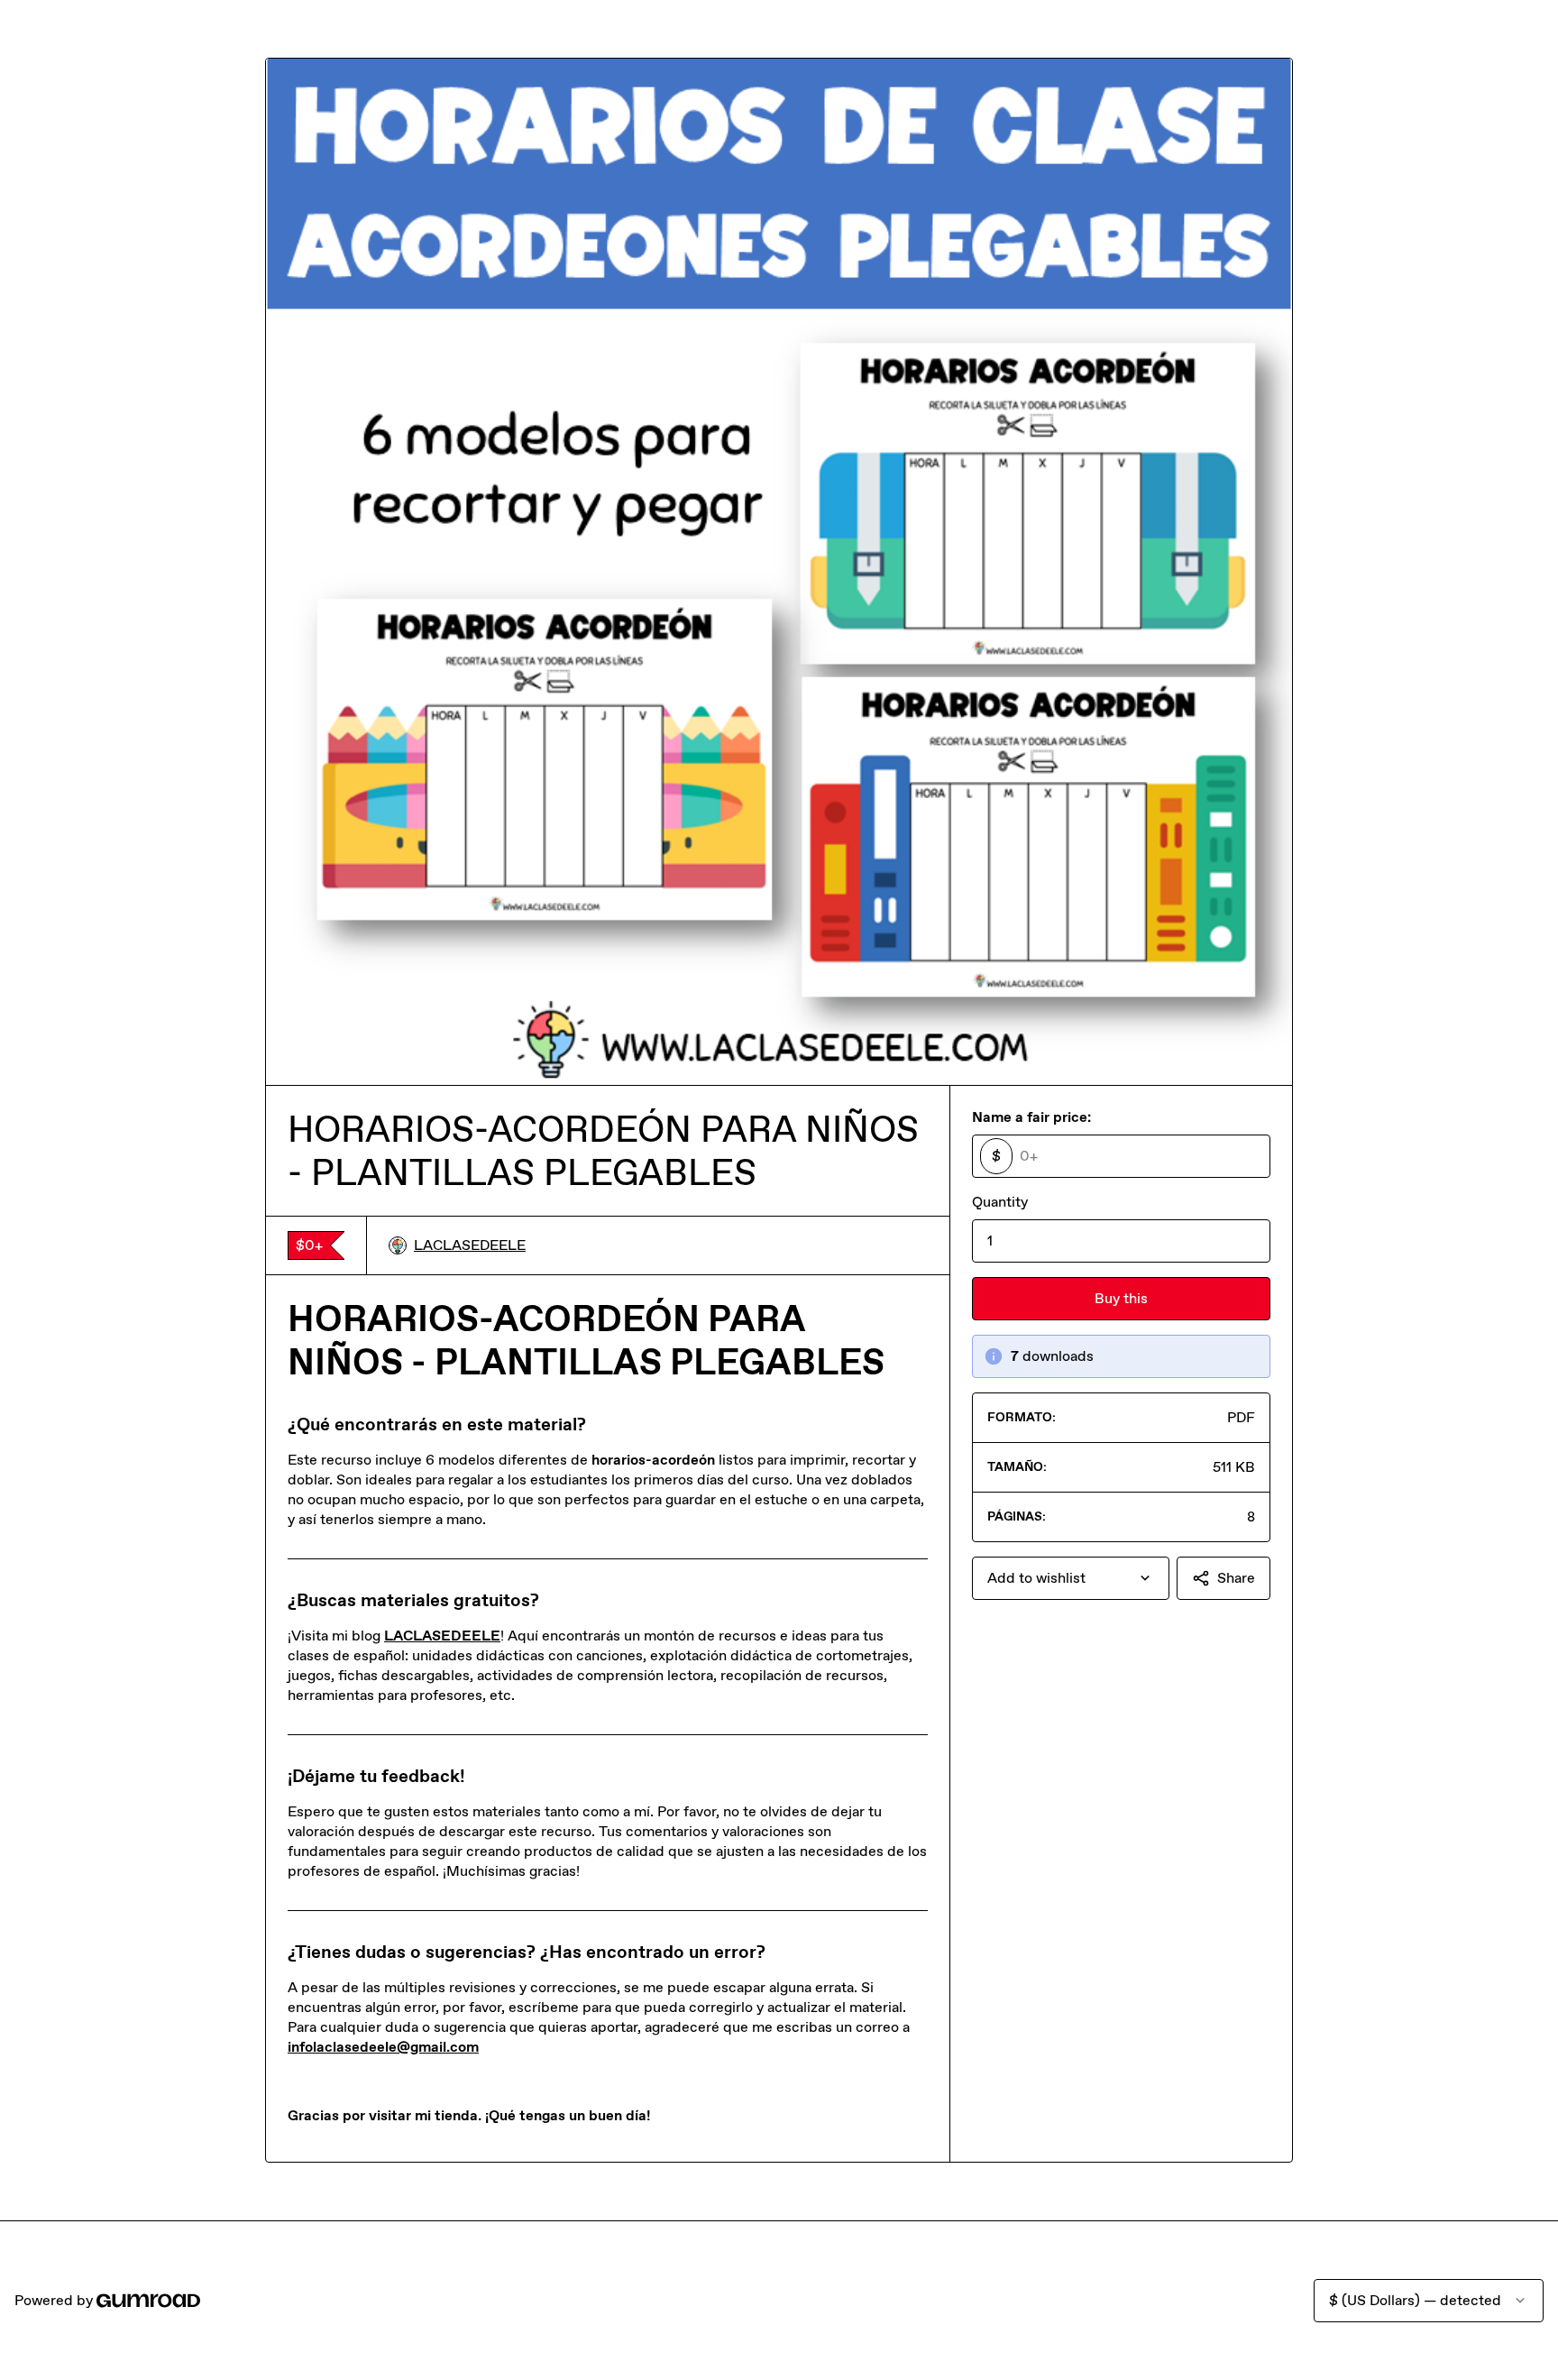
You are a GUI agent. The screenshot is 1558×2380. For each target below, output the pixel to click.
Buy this (1121, 1298)
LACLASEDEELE (470, 1245)
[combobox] (1071, 1578)
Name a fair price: (1031, 1117)
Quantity (1000, 1202)
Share (1236, 1578)
